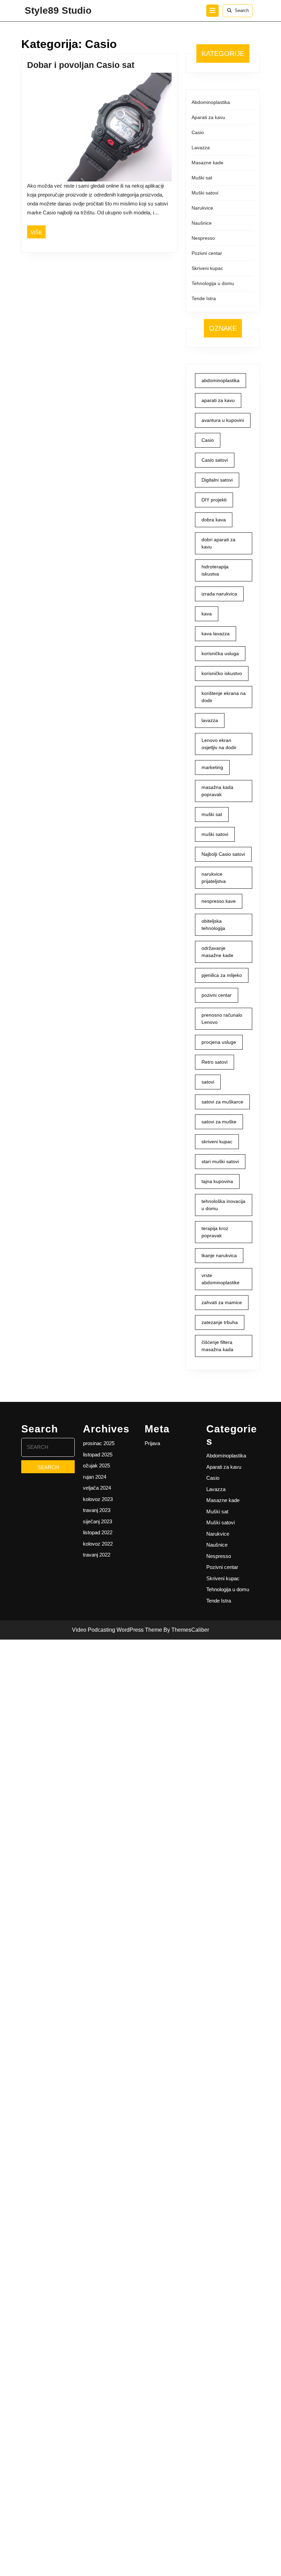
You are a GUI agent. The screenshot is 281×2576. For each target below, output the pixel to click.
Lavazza (201, 147)
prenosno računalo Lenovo (222, 1019)
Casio (198, 132)
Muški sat (202, 178)
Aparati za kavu (208, 117)
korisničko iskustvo (222, 673)
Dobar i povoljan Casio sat (81, 65)
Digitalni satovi (217, 480)
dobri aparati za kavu (218, 543)
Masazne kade (207, 163)
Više (38, 232)
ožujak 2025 (96, 1466)
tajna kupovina (217, 1181)
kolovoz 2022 (98, 1544)
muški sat (212, 814)
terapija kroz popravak (215, 1232)
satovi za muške (219, 1122)
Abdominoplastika (211, 102)
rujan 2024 (95, 1477)
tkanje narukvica (219, 1255)
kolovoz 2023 (98, 1499)
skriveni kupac (217, 1142)
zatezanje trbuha (220, 1322)
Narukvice (202, 208)
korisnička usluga (220, 653)
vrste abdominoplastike (221, 1279)
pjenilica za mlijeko (222, 975)
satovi (208, 1082)
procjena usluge (219, 1042)
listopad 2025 (98, 1455)
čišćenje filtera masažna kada (217, 1346)
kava (207, 614)
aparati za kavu (218, 400)
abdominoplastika (221, 380)
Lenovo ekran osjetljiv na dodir (219, 744)
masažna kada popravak (217, 791)
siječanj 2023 (97, 1521)
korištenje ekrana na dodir (224, 697)
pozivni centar (217, 995)
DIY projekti (214, 500)
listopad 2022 (98, 1532)
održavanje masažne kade (217, 952)
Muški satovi (205, 193)
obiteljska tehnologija (213, 925)
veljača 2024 (97, 1488)
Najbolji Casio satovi (223, 854)
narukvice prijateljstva (214, 878)
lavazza (210, 720)
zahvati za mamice (222, 1302)
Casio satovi (215, 460)
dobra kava (214, 520)
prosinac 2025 (99, 1443)
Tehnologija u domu (213, 283)
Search (242, 10)
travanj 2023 (97, 1510)
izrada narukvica (219, 594)
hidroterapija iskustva (215, 570)
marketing (212, 767)
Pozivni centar (207, 253)
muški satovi (215, 834)
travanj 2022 (97, 1555)
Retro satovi (215, 1062)
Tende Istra (204, 298)
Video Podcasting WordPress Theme (117, 1630)
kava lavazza (216, 634)
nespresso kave (219, 901)
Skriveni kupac (207, 268)
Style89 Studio (58, 10)
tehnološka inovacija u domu (223, 1205)
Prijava (152, 1443)
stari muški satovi (220, 1161)
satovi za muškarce (222, 1102)
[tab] (212, 11)
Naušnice (202, 223)
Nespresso (203, 238)
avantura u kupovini (223, 420)
